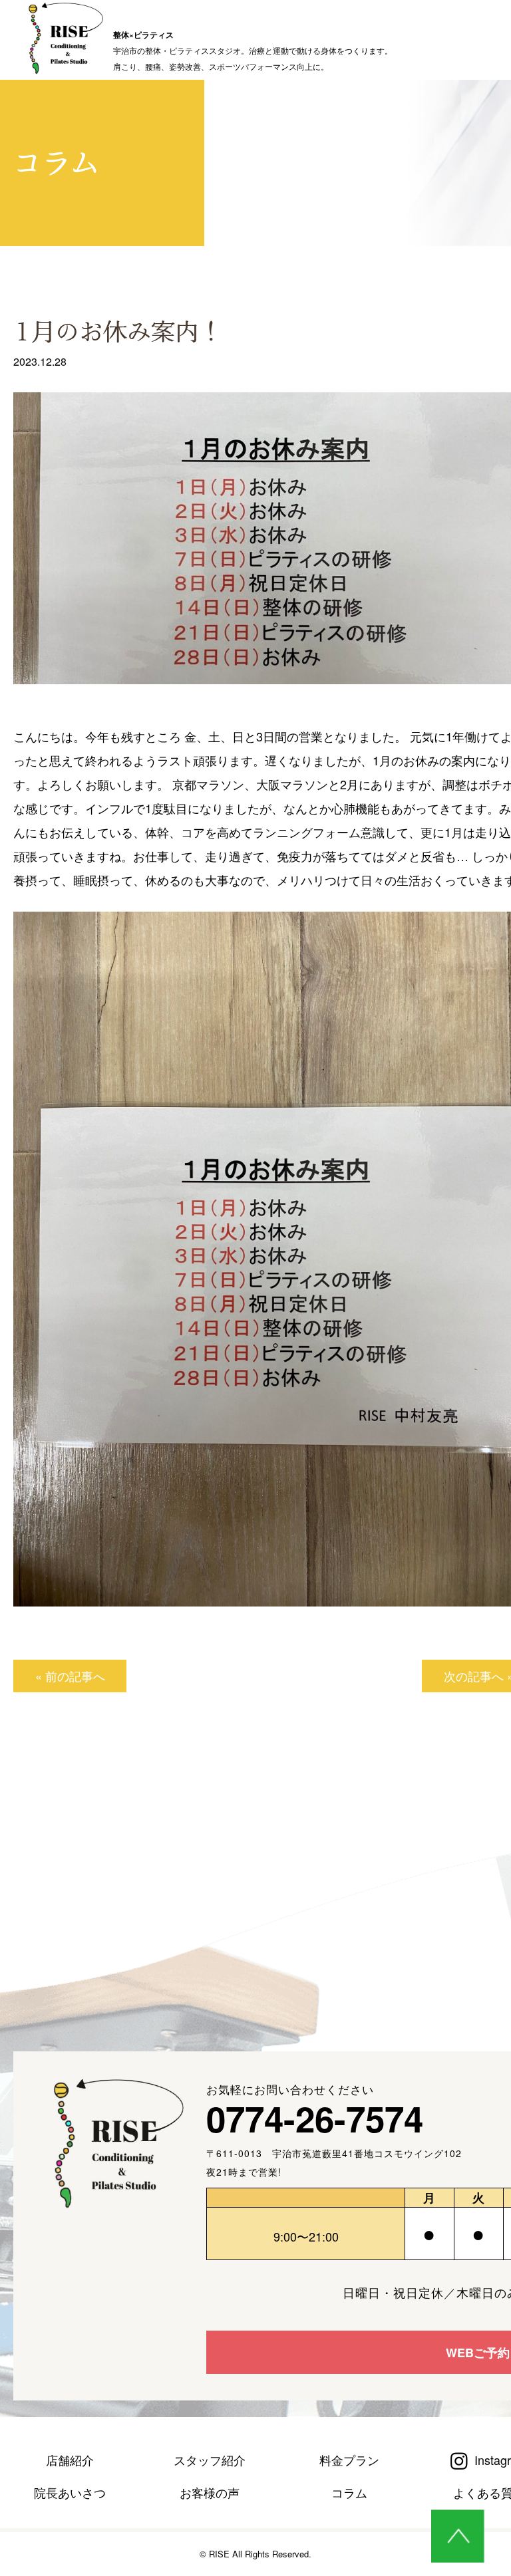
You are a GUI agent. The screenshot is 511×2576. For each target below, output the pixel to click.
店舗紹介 (70, 2460)
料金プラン (349, 2460)
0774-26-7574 (315, 2118)
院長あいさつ (70, 2492)
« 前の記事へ (70, 1676)
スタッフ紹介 (210, 2460)
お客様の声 (210, 2492)
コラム (349, 2492)
